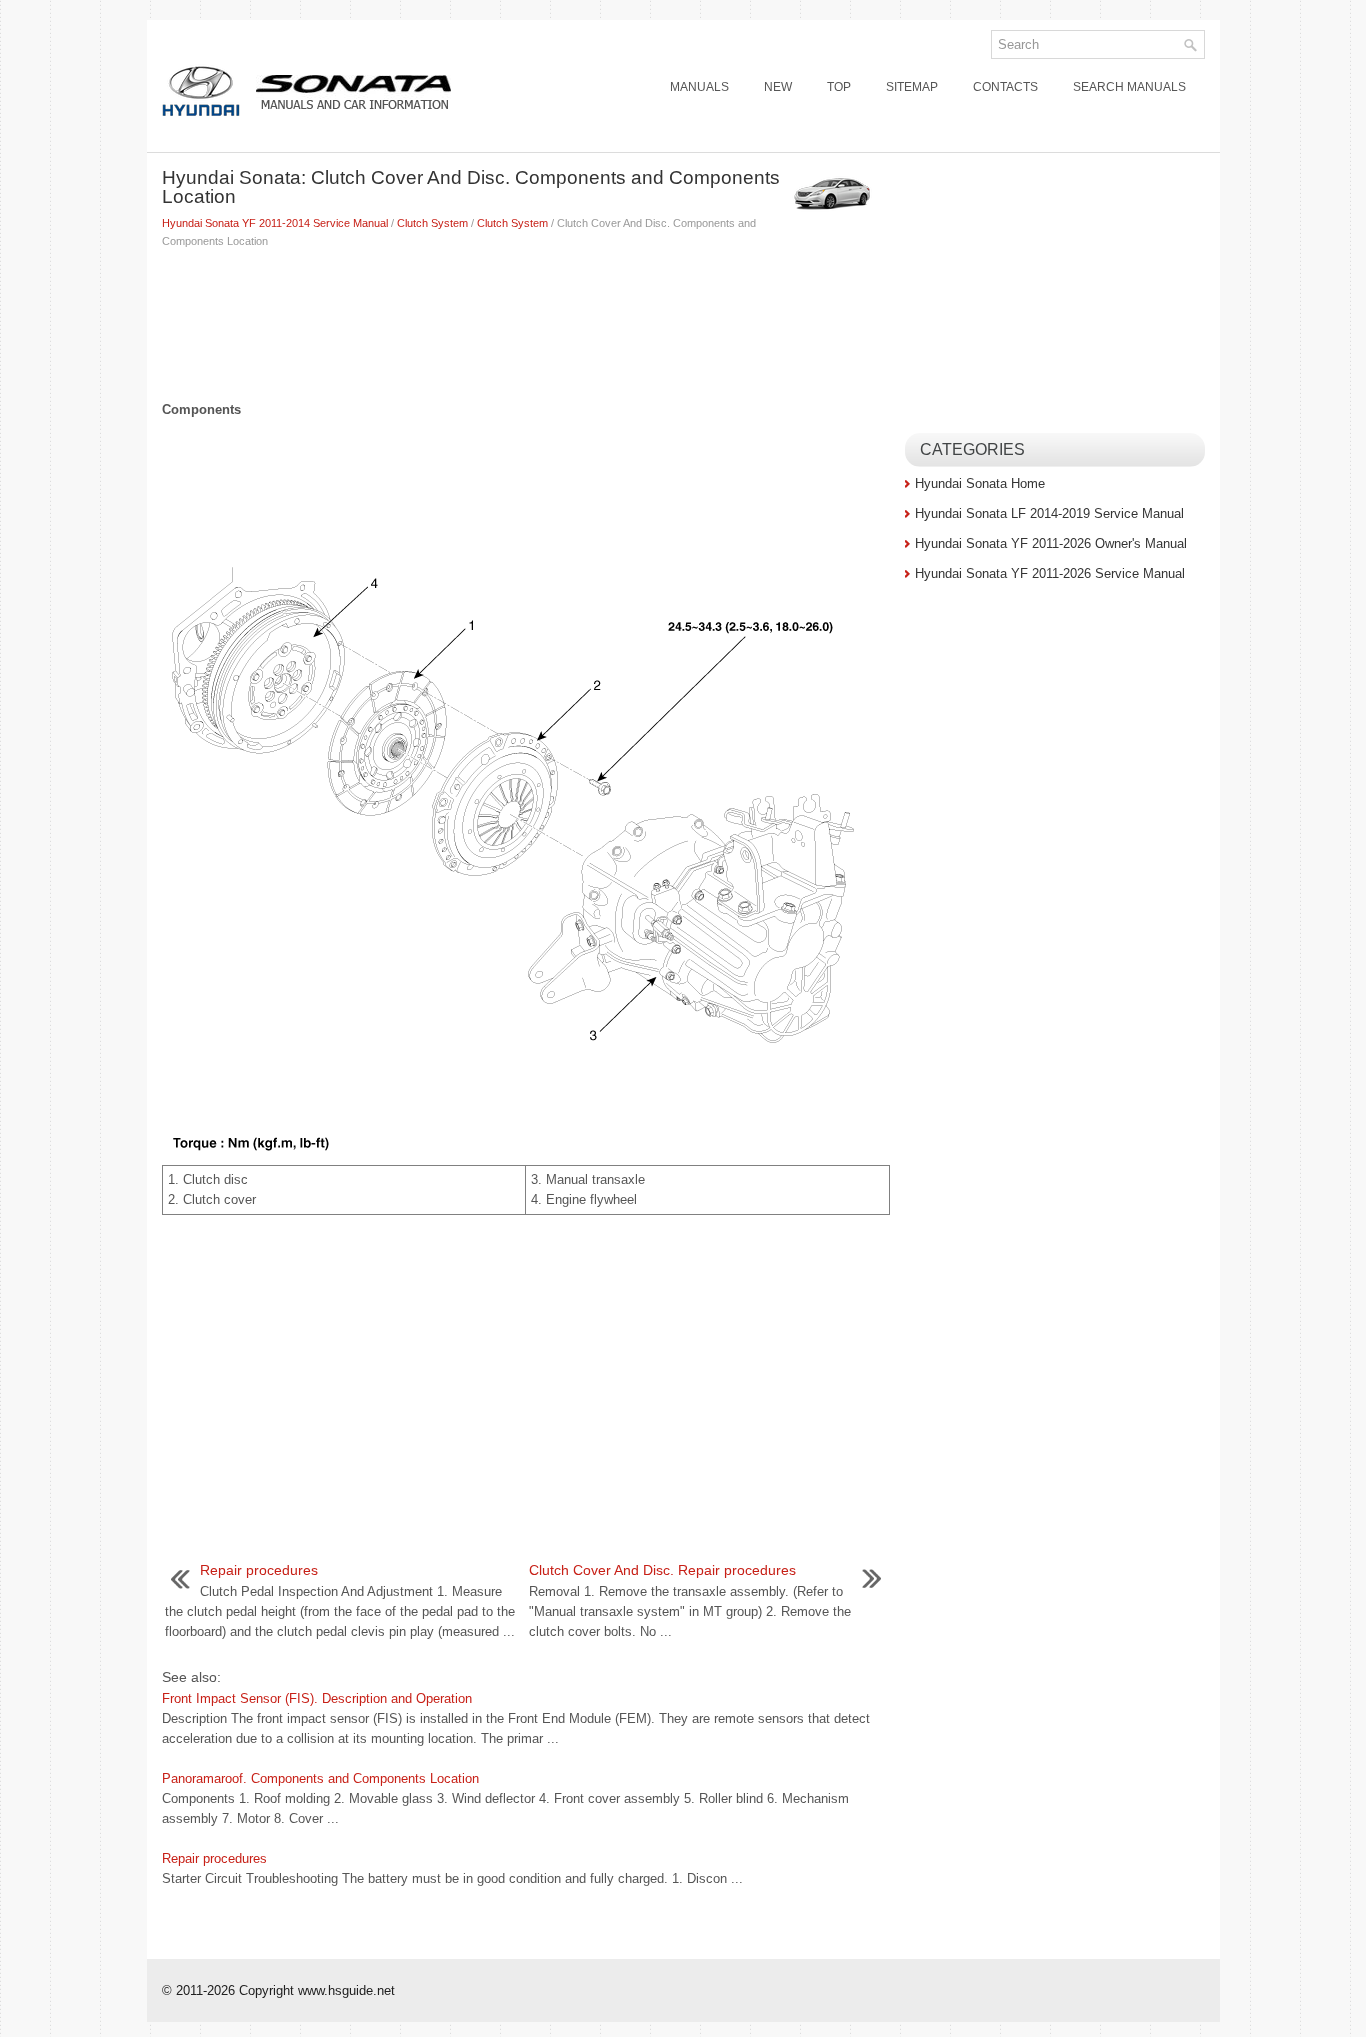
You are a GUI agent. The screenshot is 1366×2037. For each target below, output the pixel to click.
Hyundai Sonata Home (980, 483)
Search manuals (1129, 87)
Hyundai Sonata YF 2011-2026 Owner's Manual (1051, 543)
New (778, 87)
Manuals (699, 87)
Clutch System (432, 223)
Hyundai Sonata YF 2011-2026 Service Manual (1050, 573)
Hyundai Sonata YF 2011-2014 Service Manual (275, 223)
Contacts (1005, 87)
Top (839, 87)
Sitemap (912, 87)
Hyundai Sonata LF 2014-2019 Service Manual (1049, 513)
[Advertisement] (526, 320)
